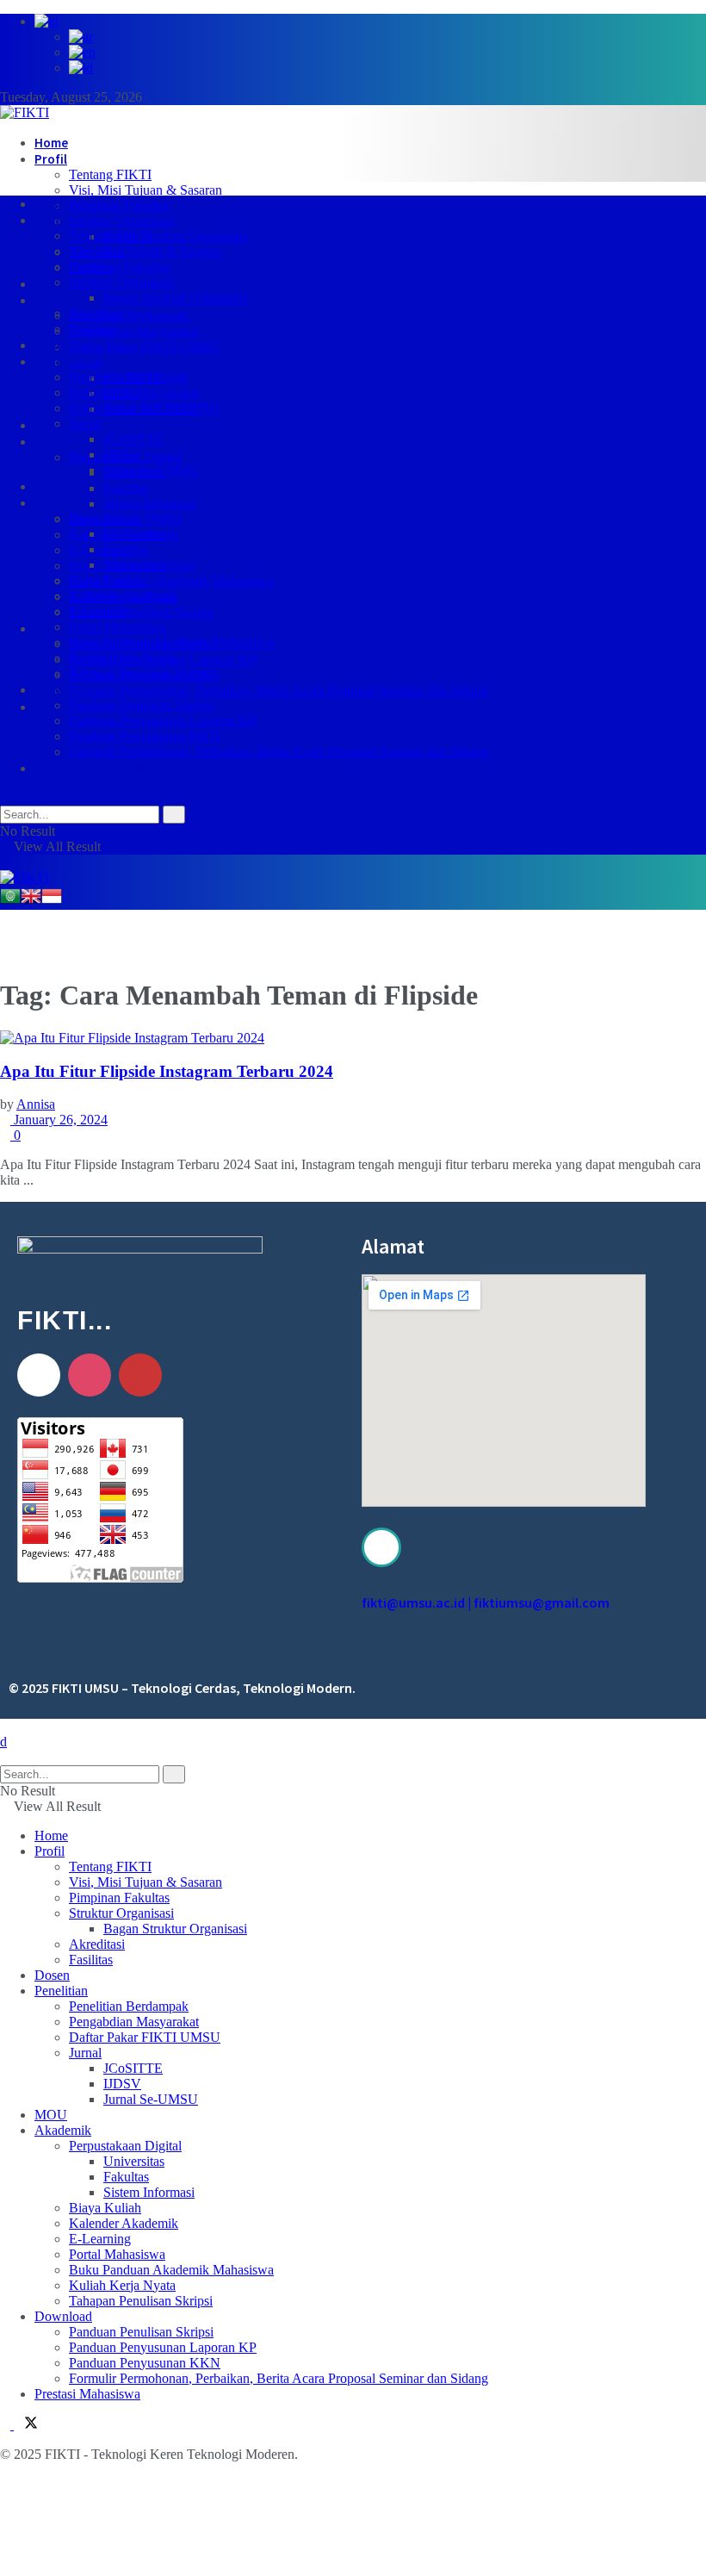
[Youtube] (140, 1375)
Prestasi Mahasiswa (91, 768)
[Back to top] (5, 1726)
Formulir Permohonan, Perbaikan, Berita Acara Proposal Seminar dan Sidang (279, 691)
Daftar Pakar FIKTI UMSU (145, 347)
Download (64, 628)
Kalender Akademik (124, 596)
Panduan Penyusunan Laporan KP (163, 721)
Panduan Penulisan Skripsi (141, 705)
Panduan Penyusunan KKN (145, 736)
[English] (31, 902)
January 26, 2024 (59, 1120)
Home (51, 143)
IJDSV (122, 454)
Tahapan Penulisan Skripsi (141, 612)
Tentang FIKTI (110, 174)
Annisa (36, 1104)
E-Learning (100, 550)
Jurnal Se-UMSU (151, 470)
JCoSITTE (133, 439)
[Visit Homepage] (25, 112)
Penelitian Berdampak (129, 316)
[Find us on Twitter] (26, 2425)
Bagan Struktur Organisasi (175, 236)
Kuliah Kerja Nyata (122, 658)
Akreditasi (97, 313)
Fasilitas (91, 329)
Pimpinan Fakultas (119, 205)
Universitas (134, 534)
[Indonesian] (52, 902)
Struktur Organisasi (121, 221)
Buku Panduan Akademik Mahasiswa (171, 581)
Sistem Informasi (149, 504)
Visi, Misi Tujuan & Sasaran (146, 190)
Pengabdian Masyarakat (134, 331)
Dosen (53, 284)
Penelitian (64, 300)
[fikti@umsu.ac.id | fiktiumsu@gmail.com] (381, 1547)
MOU (48, 425)
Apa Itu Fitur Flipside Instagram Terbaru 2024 (167, 1071)
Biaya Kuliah (105, 580)
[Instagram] (90, 1375)
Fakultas (126, 488)
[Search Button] (5, 797)
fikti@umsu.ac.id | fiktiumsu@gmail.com (486, 1602)
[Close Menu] (3, 1742)
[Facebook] (39, 1375)
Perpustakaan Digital (125, 518)
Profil (51, 159)
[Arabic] (10, 902)
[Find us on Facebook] (7, 2425)
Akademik (62, 442)
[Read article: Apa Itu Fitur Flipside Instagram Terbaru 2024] (353, 1038)
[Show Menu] (5, 862)
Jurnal (85, 423)
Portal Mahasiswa (117, 627)
